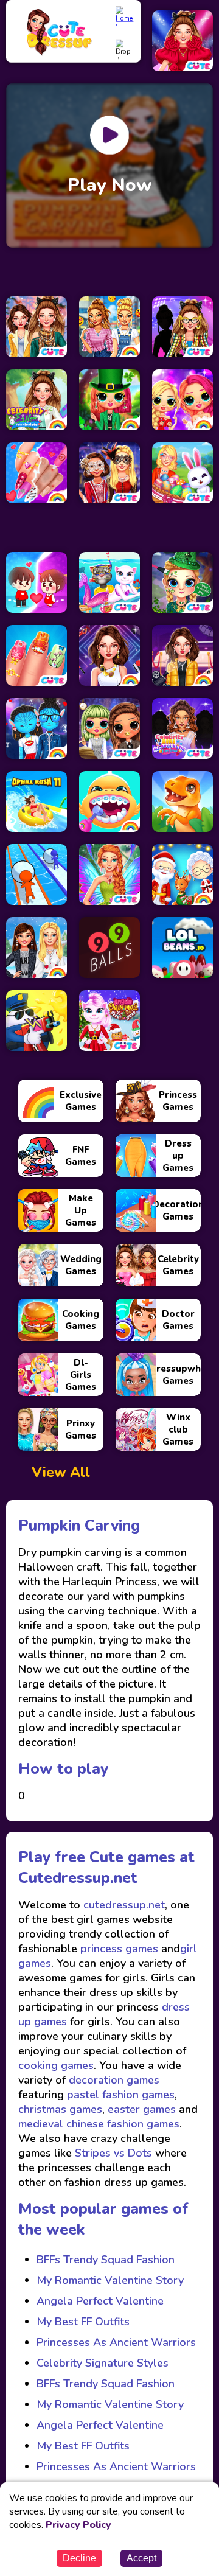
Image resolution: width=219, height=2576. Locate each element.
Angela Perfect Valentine (100, 2301)
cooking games (56, 2065)
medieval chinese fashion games (99, 2124)
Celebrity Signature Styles (103, 2363)
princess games (118, 1949)
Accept (141, 2558)
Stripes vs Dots (113, 2153)
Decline (79, 2558)
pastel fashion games (121, 2095)
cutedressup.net (123, 1905)
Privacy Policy (78, 2525)
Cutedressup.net (78, 1878)
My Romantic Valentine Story (110, 2280)
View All (61, 1472)
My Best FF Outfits (83, 2322)
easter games (142, 2109)
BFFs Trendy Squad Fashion (106, 2260)
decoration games (114, 2080)
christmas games (60, 2109)
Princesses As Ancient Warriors (116, 2342)
